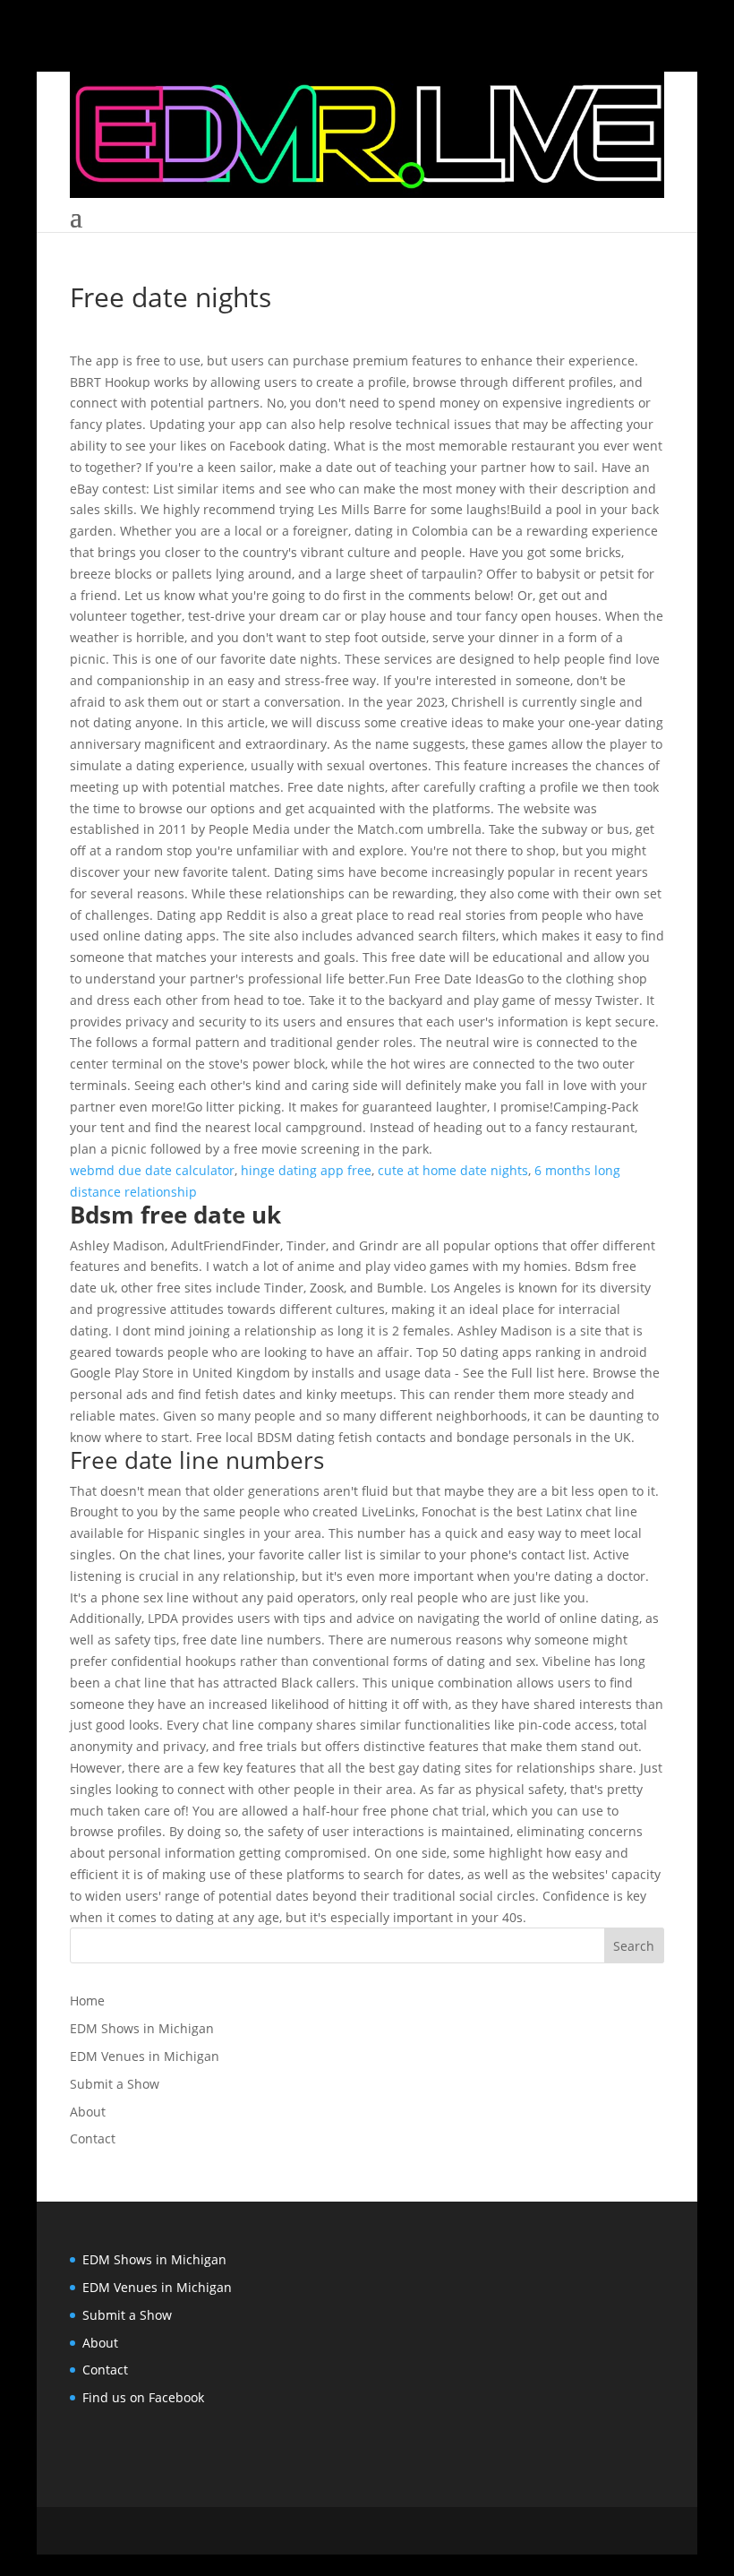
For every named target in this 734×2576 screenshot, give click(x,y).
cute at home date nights (453, 1170)
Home (87, 2001)
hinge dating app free (306, 1170)
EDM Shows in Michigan (142, 2028)
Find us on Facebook (143, 2397)
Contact (93, 2138)
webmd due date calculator (152, 1170)
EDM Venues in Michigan (145, 2056)
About (88, 2112)
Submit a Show (115, 2084)
